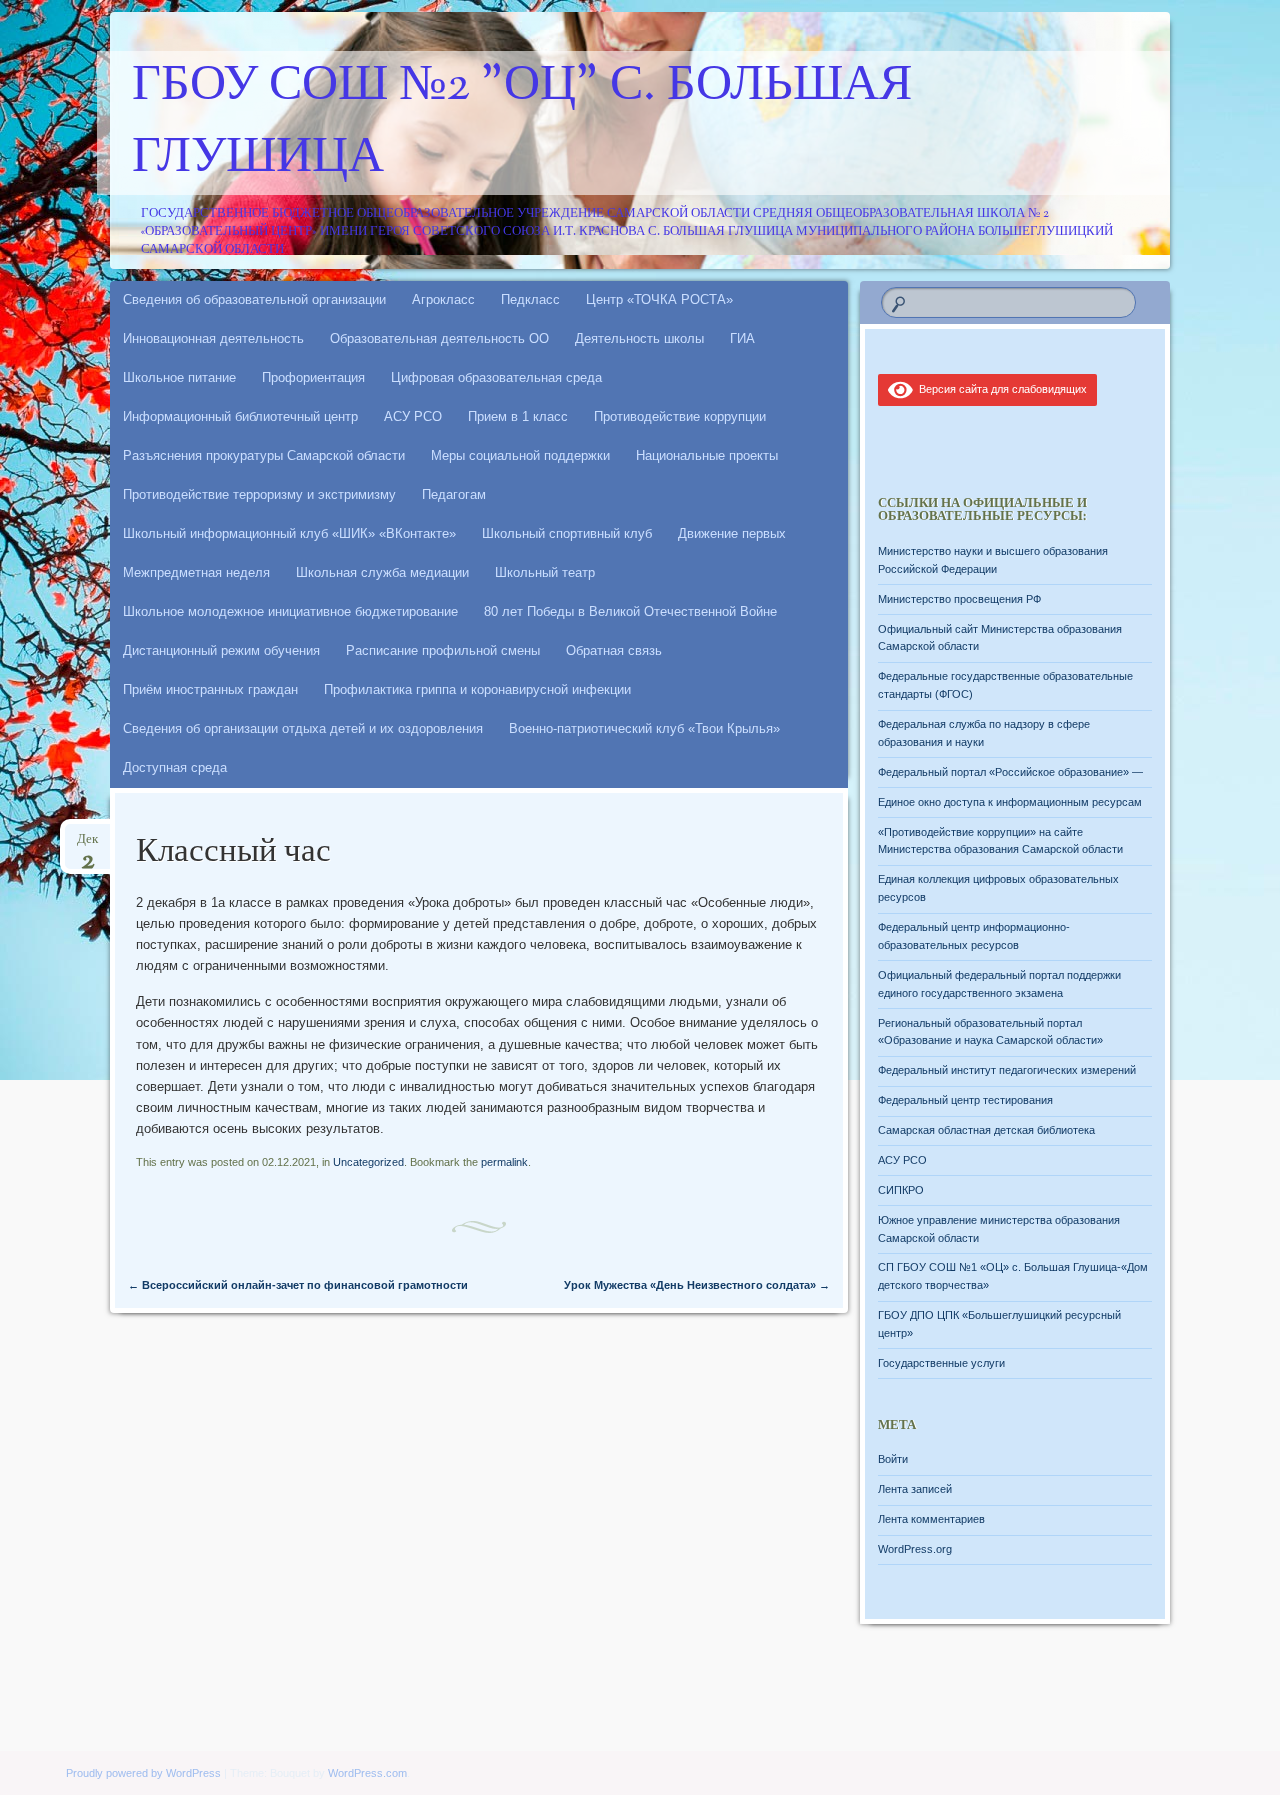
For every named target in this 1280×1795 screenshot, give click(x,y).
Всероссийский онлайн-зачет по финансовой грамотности (298, 1285)
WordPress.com (367, 1773)
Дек (87, 845)
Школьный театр (545, 572)
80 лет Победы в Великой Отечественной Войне (630, 611)
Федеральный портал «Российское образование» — (1010, 772)
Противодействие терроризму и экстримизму (259, 494)
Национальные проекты (707, 455)
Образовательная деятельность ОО (439, 338)
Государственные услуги (941, 1363)
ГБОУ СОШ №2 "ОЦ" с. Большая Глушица (522, 123)
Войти (893, 1459)
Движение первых (732, 533)
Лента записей (915, 1489)
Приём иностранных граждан (210, 689)
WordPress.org (915, 1549)
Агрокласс (443, 299)
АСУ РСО (413, 416)
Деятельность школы (639, 338)
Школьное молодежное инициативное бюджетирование (290, 611)
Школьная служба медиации (382, 572)
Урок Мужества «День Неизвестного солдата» (697, 1285)
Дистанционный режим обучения (221, 650)
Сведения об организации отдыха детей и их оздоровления (303, 728)
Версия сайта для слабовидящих (1000, 389)
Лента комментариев (931, 1519)
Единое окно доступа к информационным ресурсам (1010, 802)
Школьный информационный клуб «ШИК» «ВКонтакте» (289, 533)
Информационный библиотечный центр (240, 416)
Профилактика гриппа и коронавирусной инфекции (477, 689)
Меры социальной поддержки (520, 455)
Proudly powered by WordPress (143, 1773)
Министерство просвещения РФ (959, 599)
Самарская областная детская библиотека (986, 1130)
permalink (504, 1162)
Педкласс (530, 299)
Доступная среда (175, 767)
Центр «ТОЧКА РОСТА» (659, 299)
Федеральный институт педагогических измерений (1007, 1070)
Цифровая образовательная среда (496, 377)
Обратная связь (614, 650)
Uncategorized (368, 1162)
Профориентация (313, 377)
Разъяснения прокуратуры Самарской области (264, 455)
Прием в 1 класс (518, 416)
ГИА (742, 338)
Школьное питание (179, 377)
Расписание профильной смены (443, 650)
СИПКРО (901, 1190)
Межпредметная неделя (196, 572)
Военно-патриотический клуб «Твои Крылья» (644, 728)
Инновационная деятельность (213, 338)
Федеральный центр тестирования (965, 1100)
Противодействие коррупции (680, 416)
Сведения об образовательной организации (254, 299)
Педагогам (454, 494)
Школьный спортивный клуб (567, 533)
